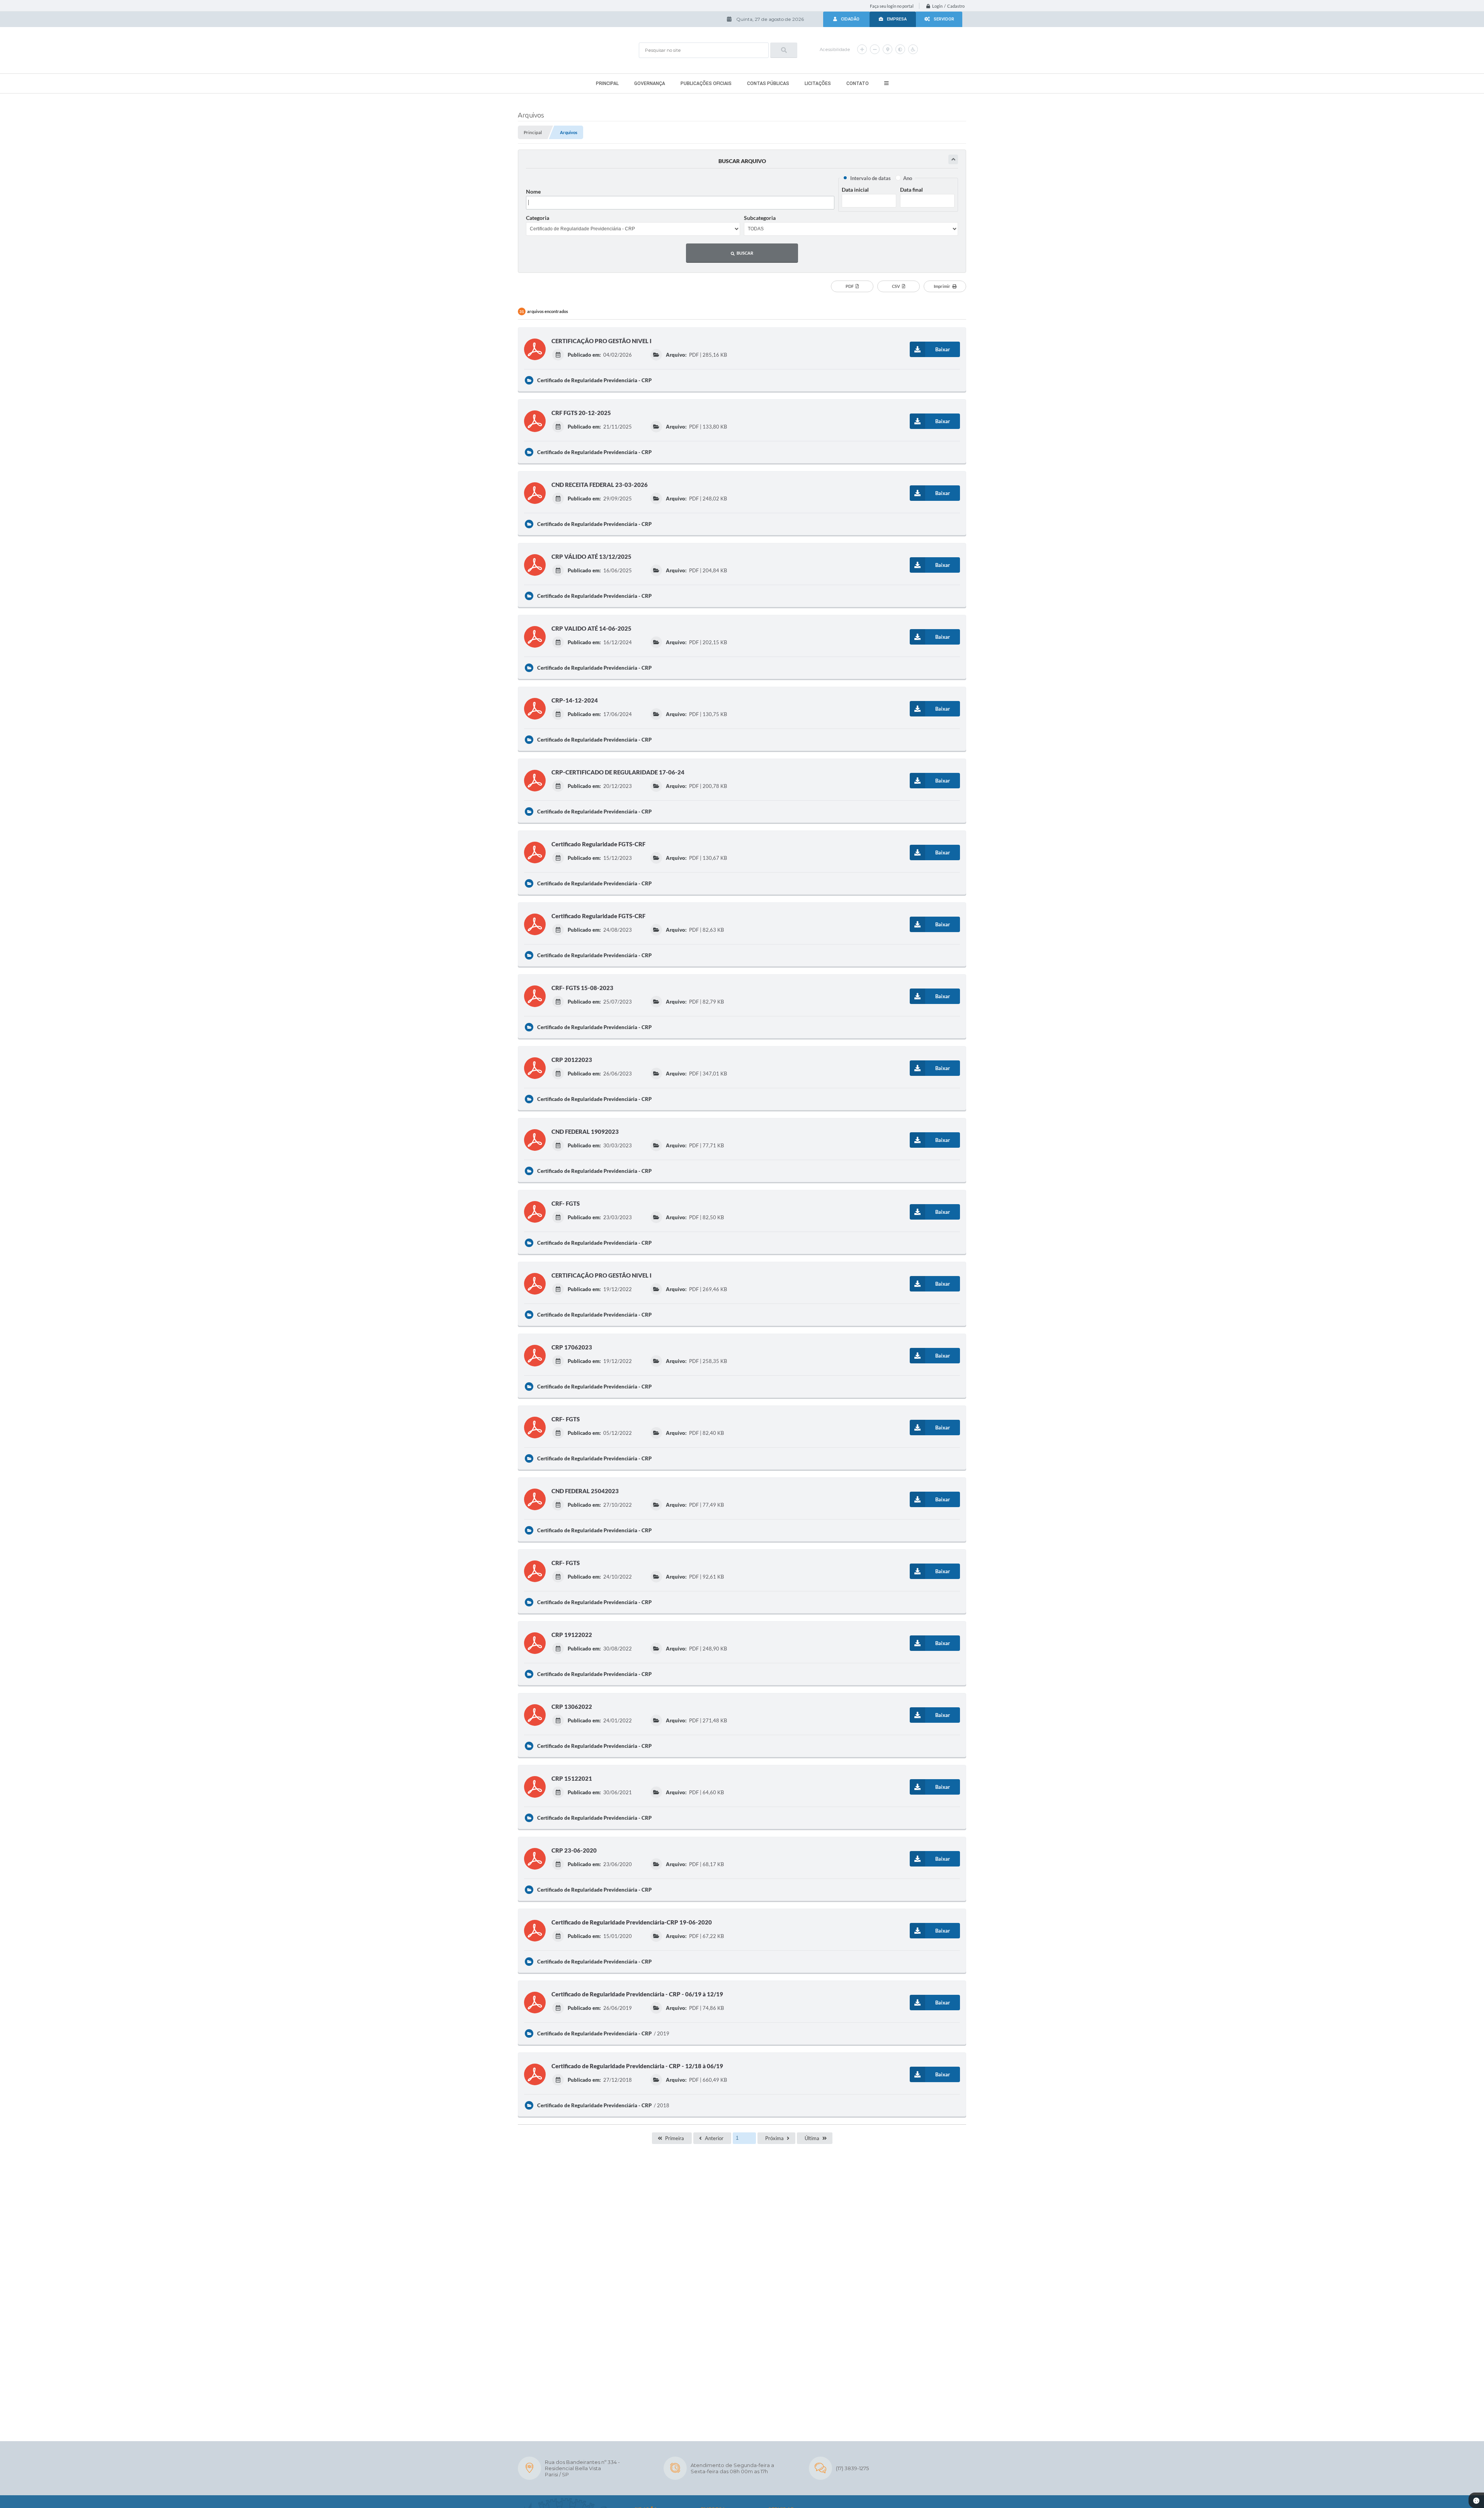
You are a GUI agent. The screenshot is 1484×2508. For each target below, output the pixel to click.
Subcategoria (760, 218)
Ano (908, 178)
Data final (911, 190)
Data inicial (855, 190)
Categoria (538, 218)
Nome (533, 191)
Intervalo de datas (870, 178)
